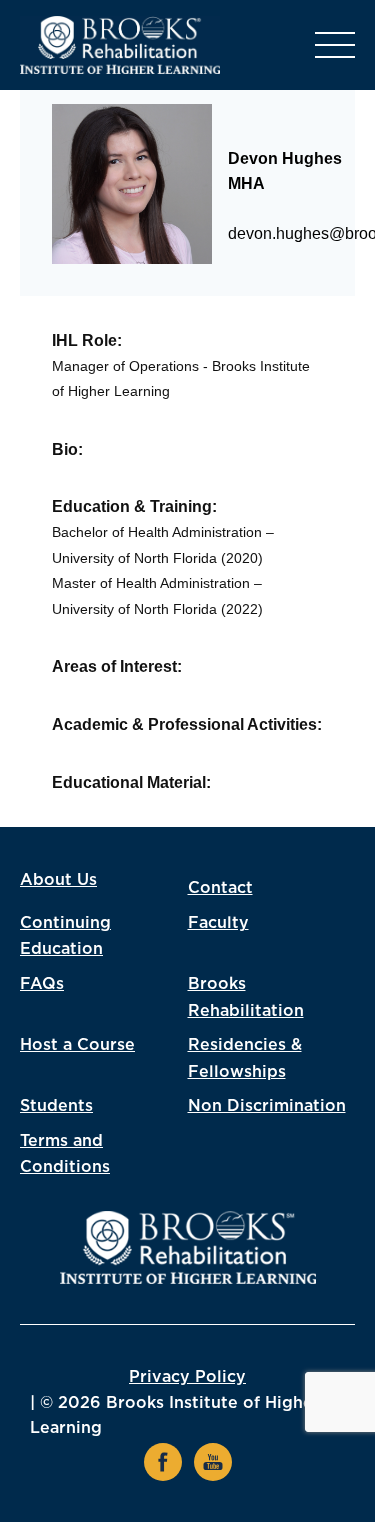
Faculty (218, 923)
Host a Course (77, 1045)
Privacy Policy (187, 1377)
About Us (58, 880)
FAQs (42, 984)
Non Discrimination (267, 1106)
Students (56, 1106)
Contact (220, 888)
